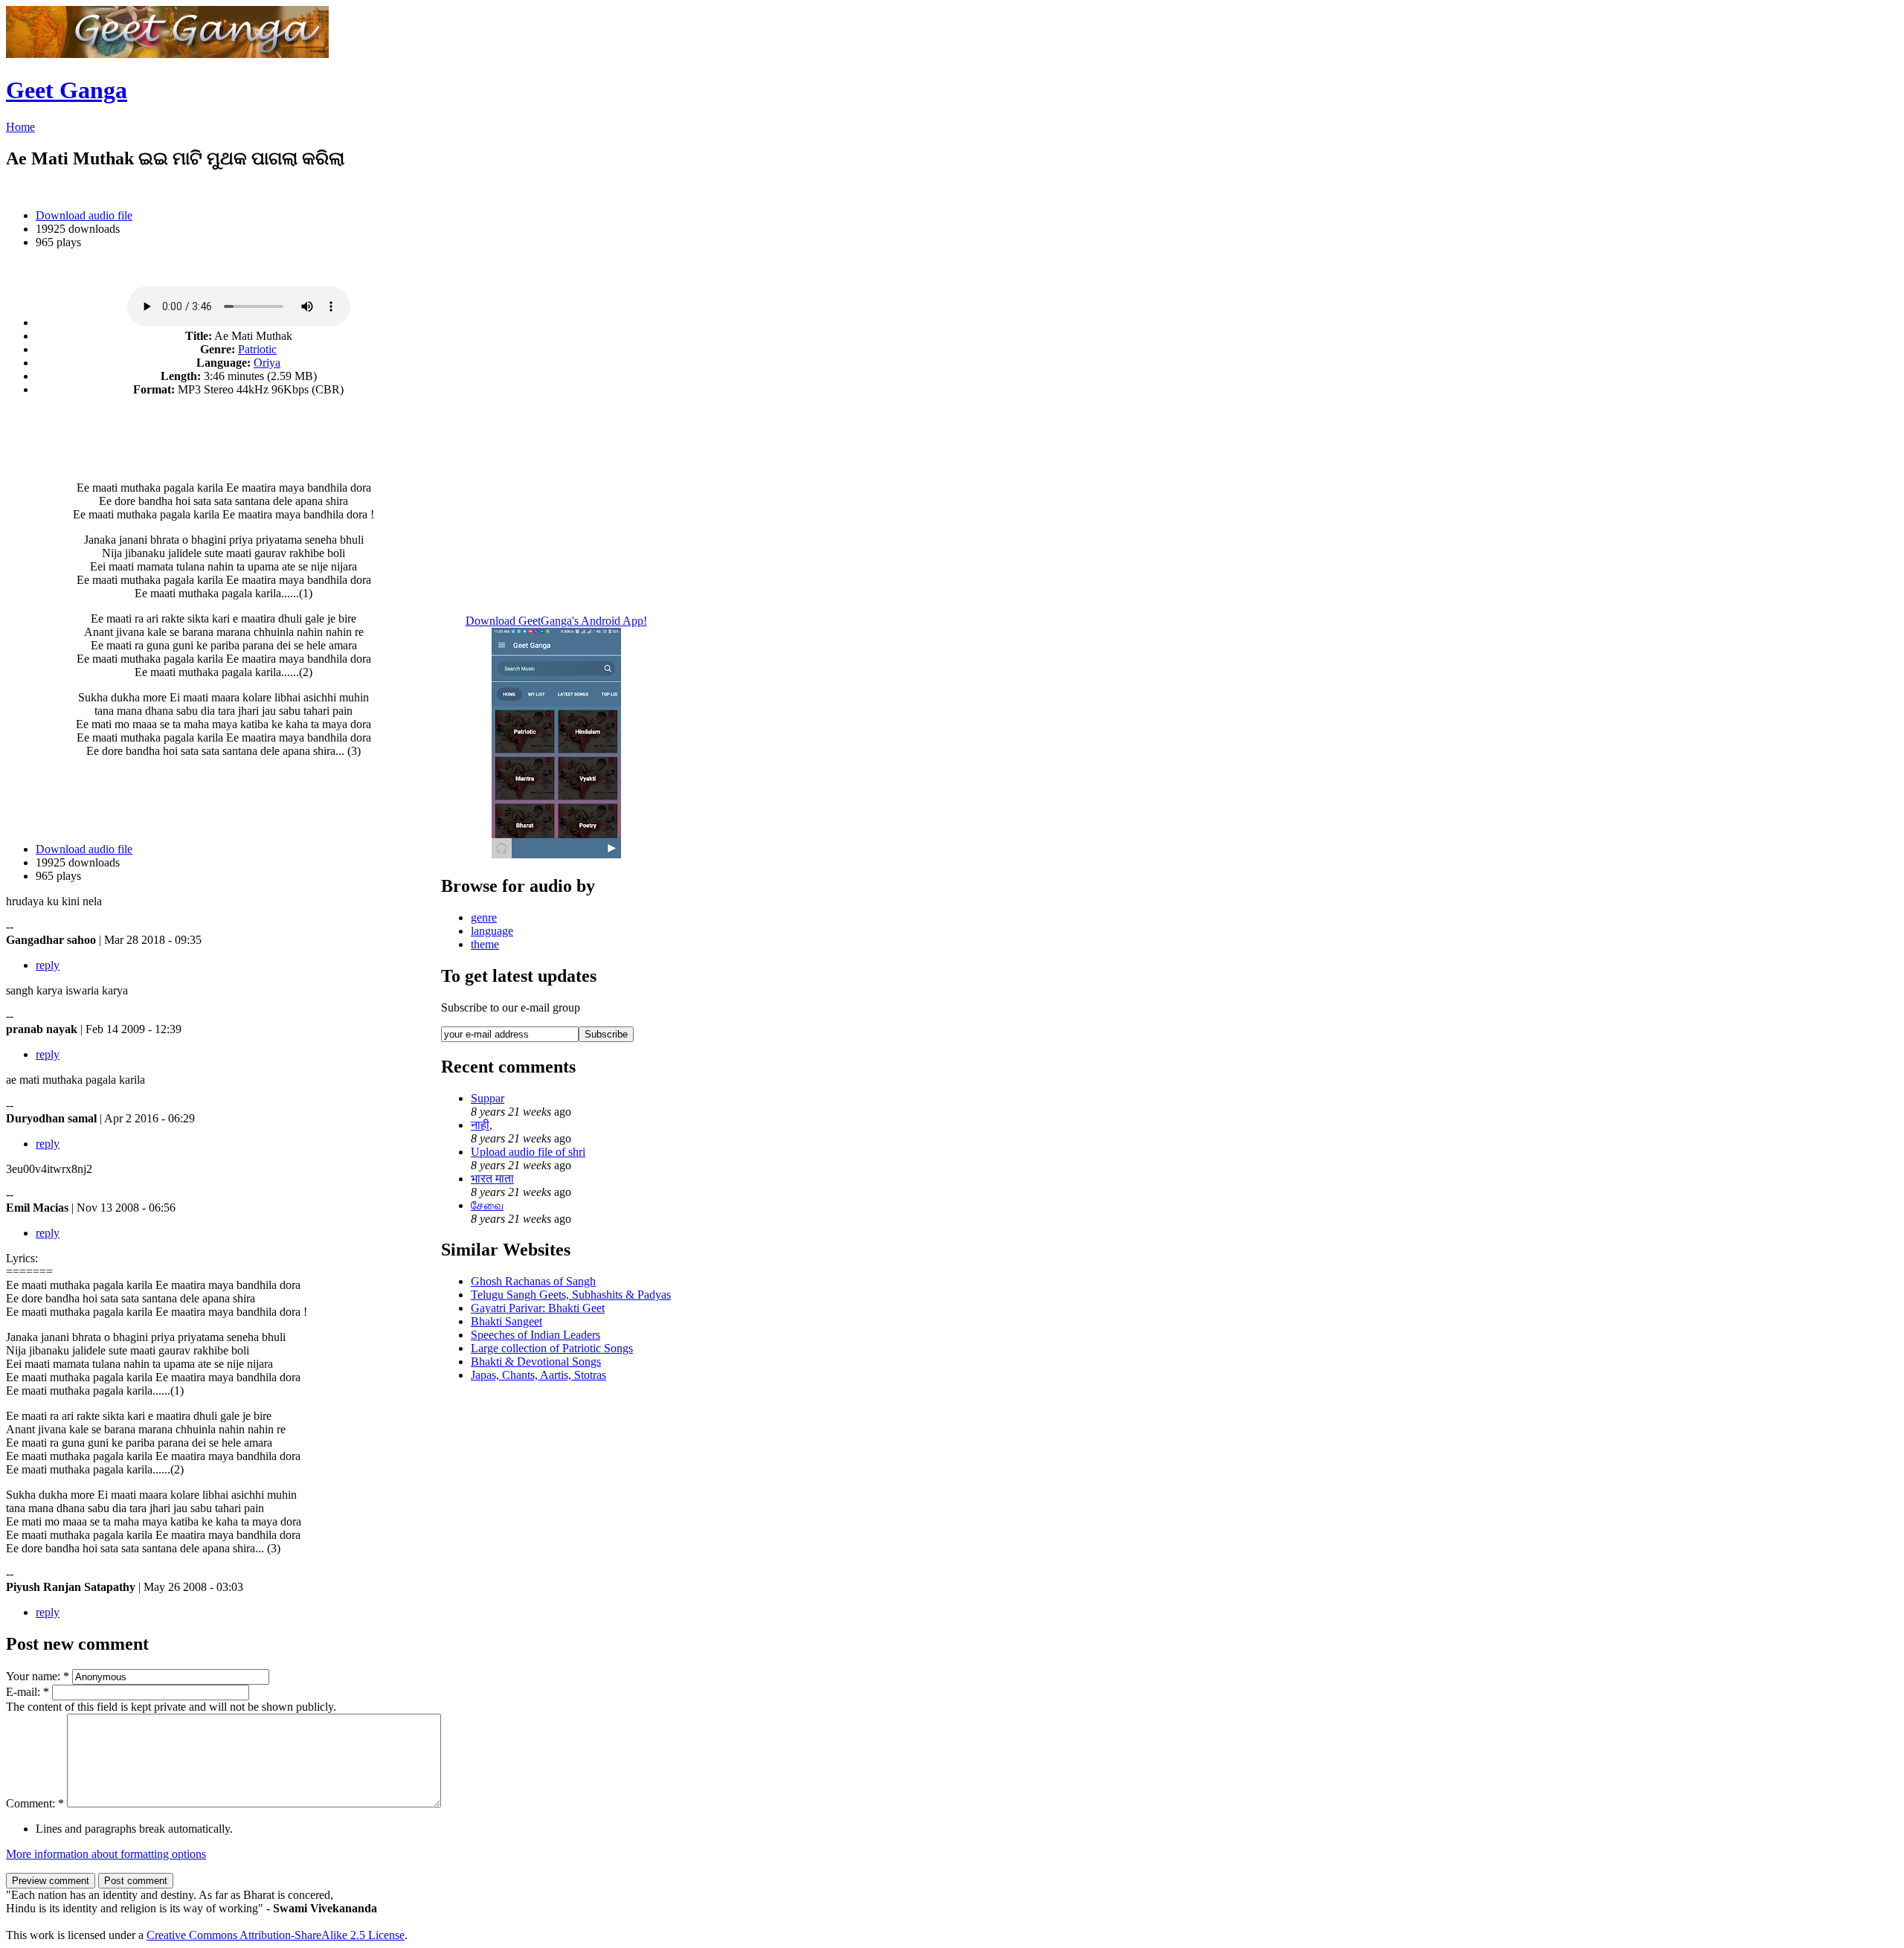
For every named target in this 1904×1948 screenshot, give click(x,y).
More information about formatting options (106, 1854)
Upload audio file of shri (528, 1152)
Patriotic (257, 349)
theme (485, 944)
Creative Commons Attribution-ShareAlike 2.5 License (276, 1935)
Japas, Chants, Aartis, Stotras (538, 1375)
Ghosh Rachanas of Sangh (533, 1281)
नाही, (482, 1125)
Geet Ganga (67, 90)
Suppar (488, 1098)
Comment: (35, 1803)
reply (48, 965)
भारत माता (492, 1179)
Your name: (38, 1676)
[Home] (167, 54)
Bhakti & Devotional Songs (536, 1362)
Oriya (267, 363)
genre (484, 917)
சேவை (487, 1205)
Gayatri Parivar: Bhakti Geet (538, 1308)
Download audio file (84, 215)
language (492, 931)
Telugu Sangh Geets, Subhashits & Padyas (571, 1295)
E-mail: (28, 1692)
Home (20, 127)
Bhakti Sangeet (506, 1321)
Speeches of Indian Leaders (535, 1335)
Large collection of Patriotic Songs (552, 1348)
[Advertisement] (224, 431)
